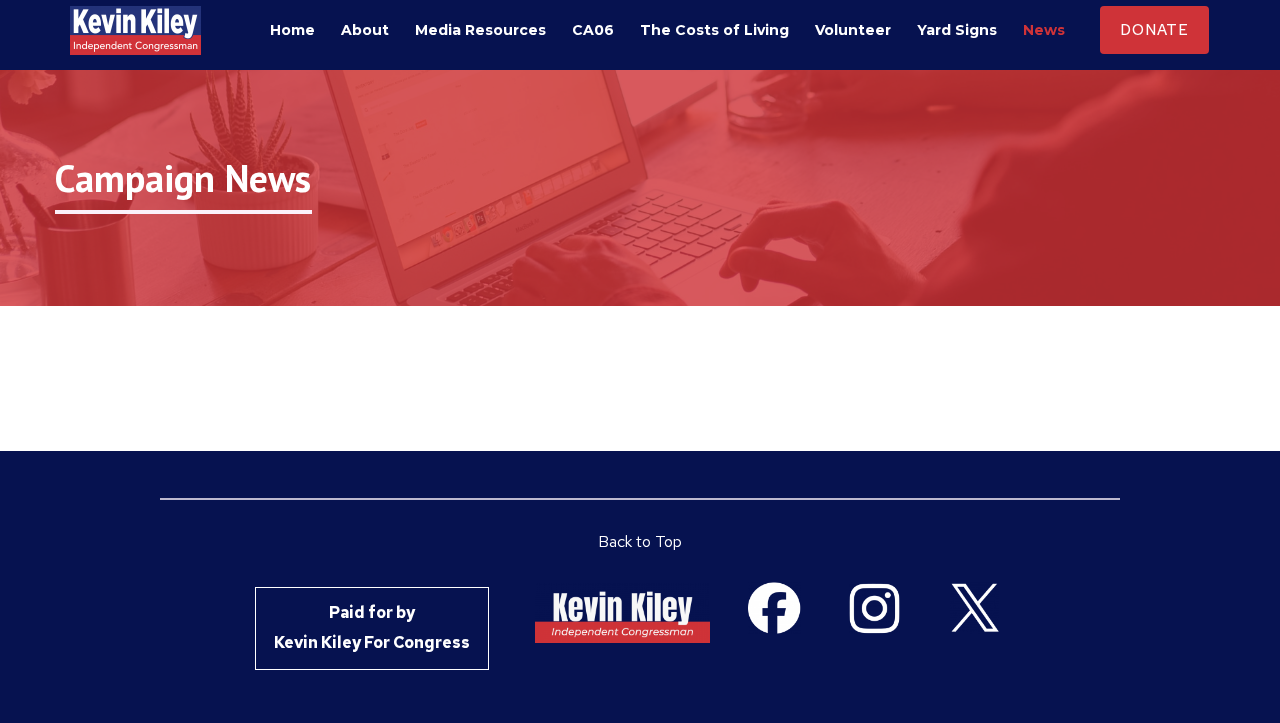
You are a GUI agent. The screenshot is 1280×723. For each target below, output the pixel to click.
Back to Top (640, 541)
